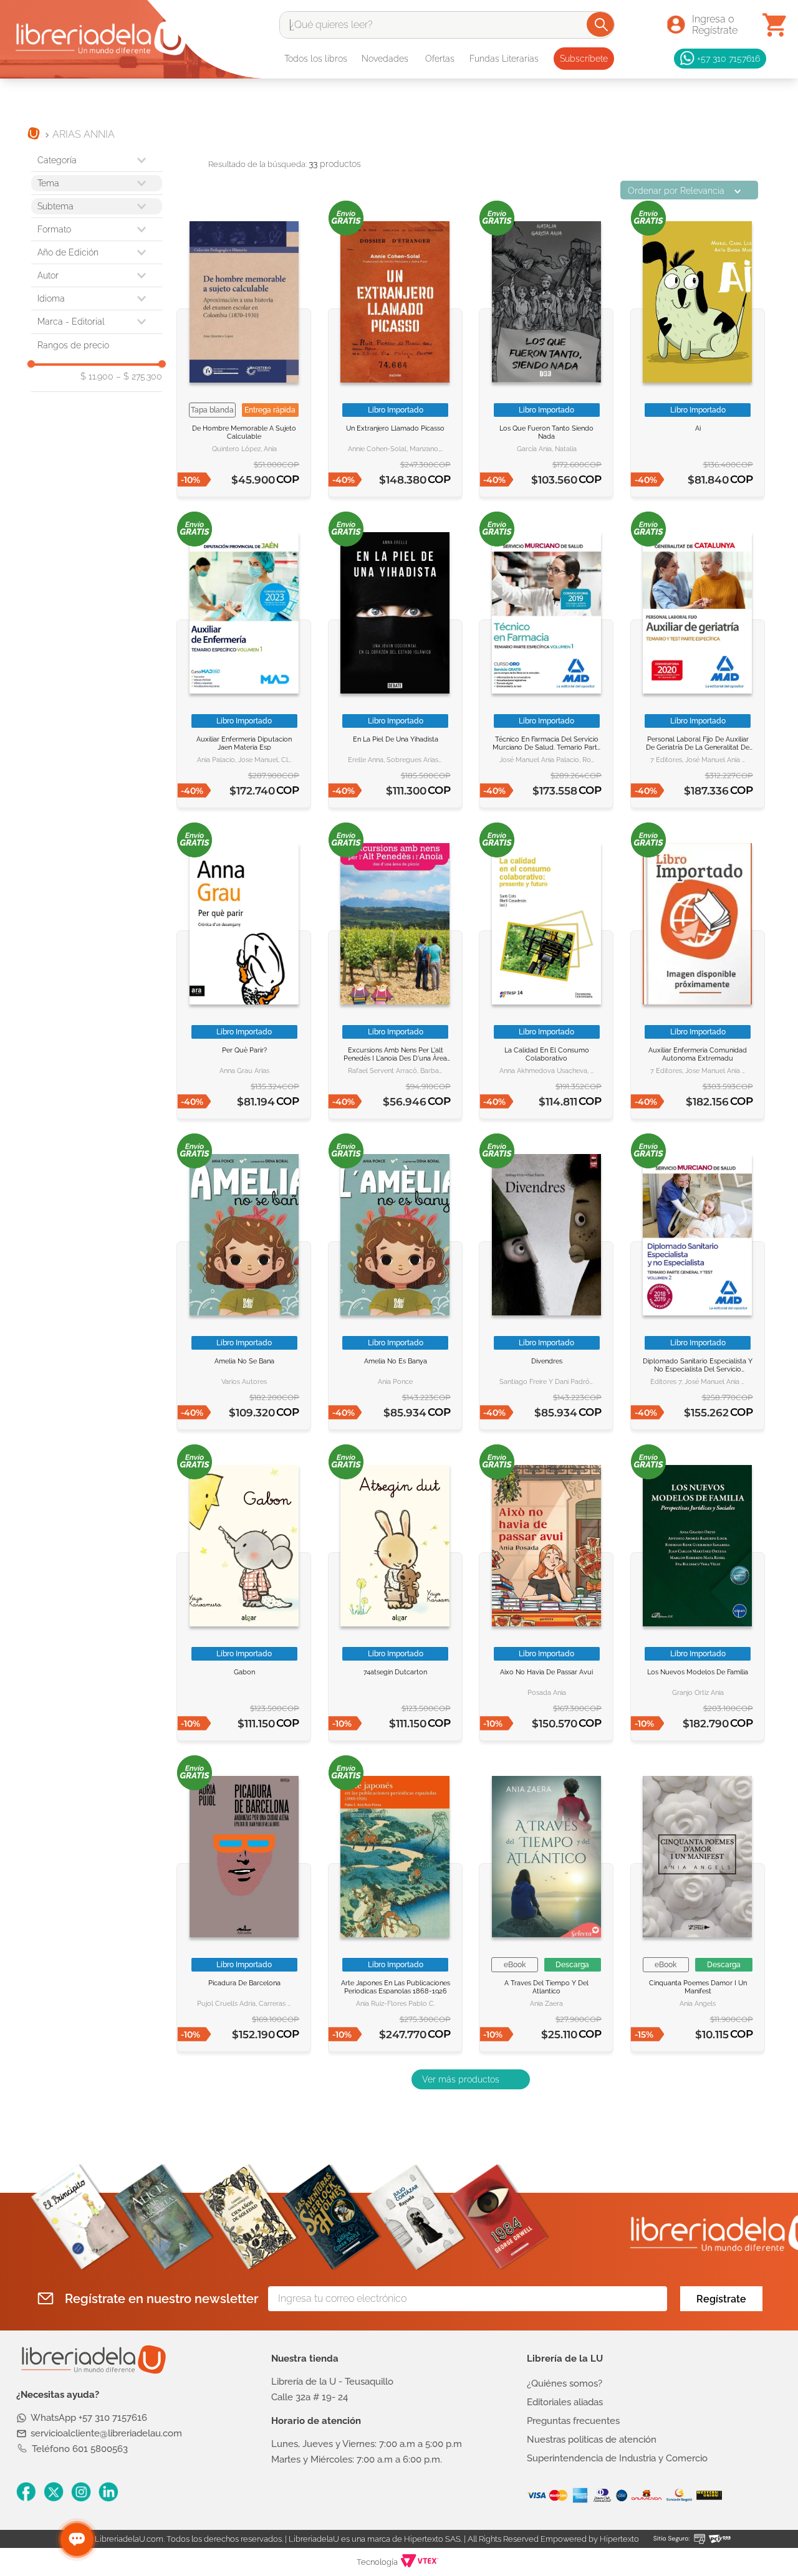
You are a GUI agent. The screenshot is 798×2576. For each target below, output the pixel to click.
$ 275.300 (139, 376)
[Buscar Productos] (601, 24)
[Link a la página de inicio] (34, 135)
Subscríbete (584, 59)
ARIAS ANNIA (84, 134)
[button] (97, 229)
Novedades (385, 59)
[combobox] (447, 25)
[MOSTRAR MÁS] (471, 2079)
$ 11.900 (97, 376)
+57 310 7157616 (728, 58)
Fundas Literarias (504, 59)
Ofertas (440, 59)
